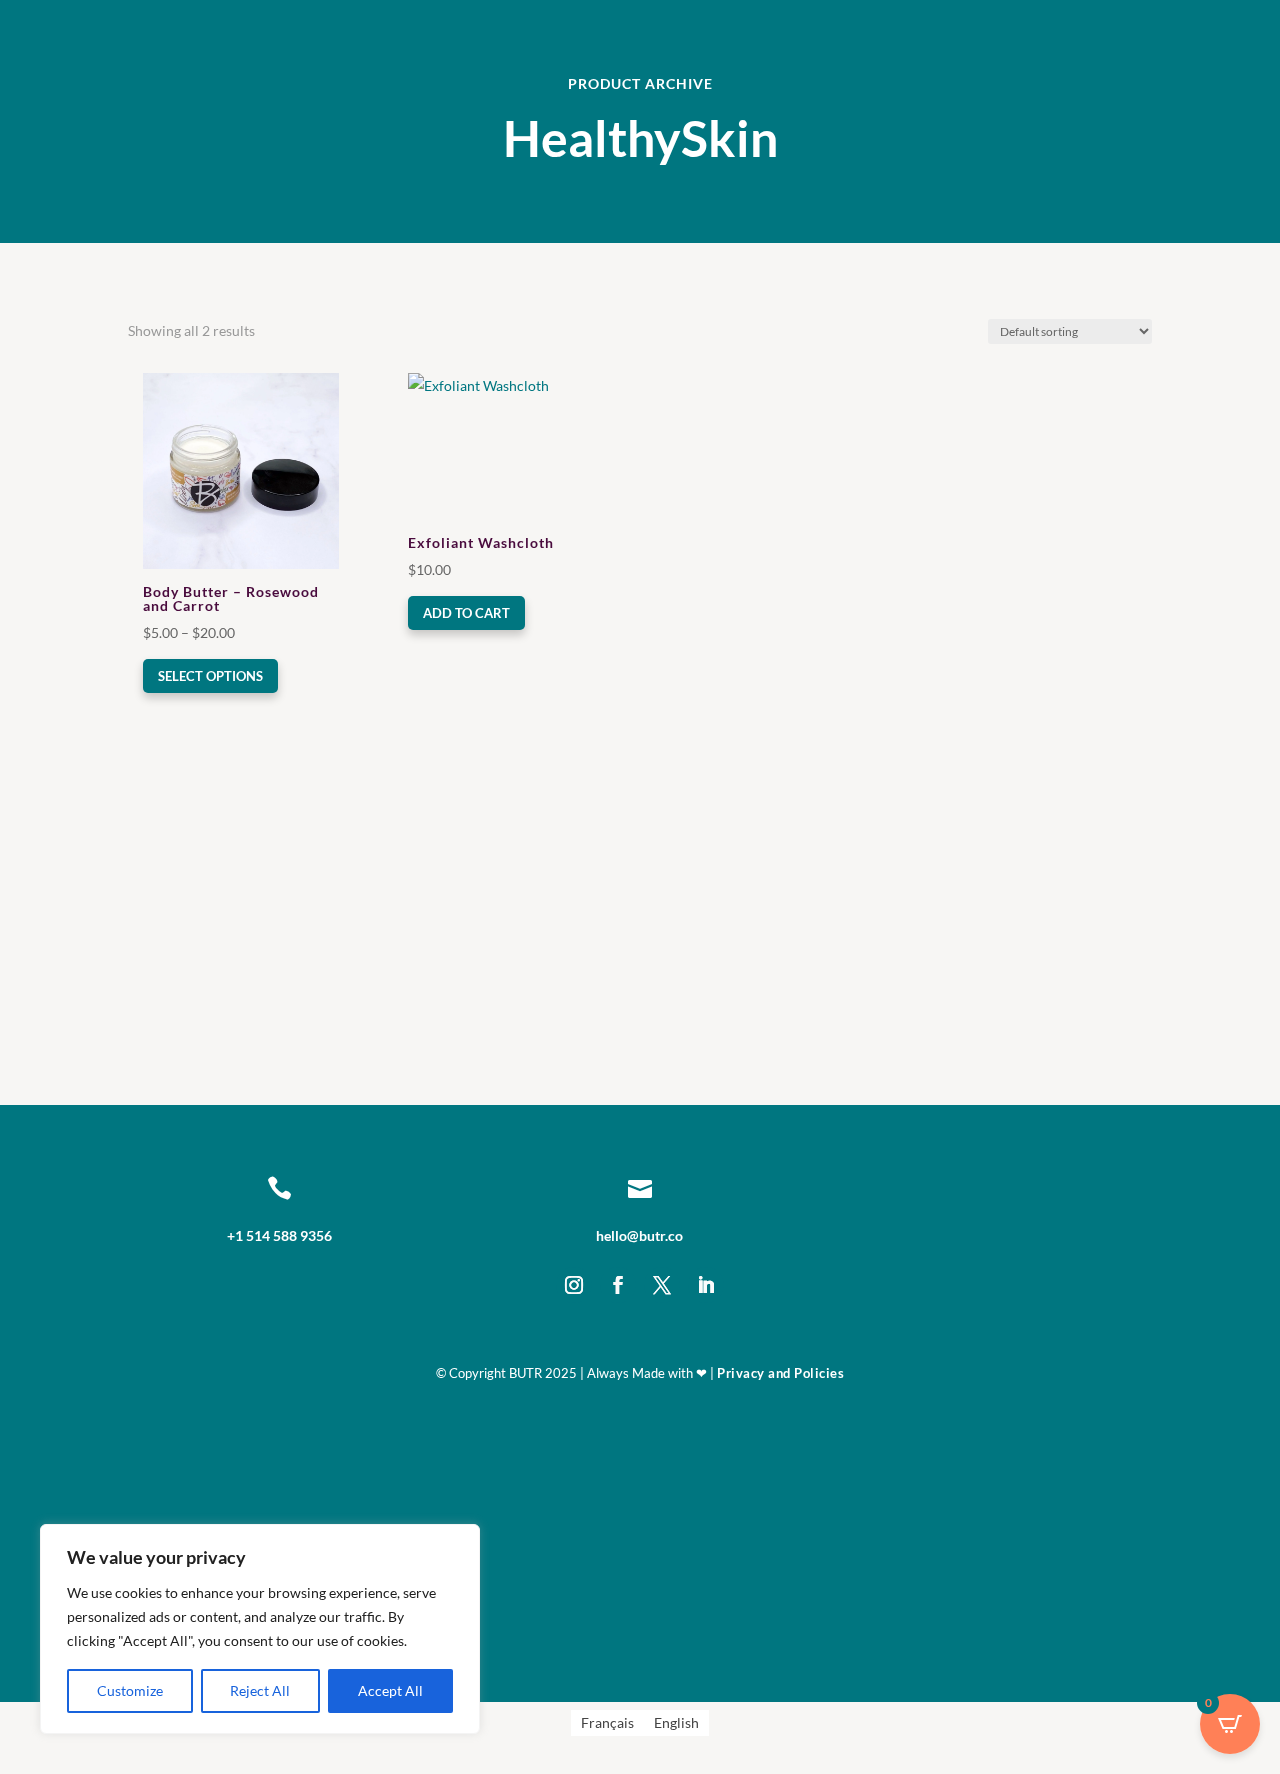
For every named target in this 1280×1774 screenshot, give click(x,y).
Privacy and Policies (780, 1373)
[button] (200, 390)
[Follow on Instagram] (574, 1285)
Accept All (390, 1690)
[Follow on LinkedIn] (706, 1285)
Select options (210, 676)
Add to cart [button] (466, 613)
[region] (260, 1629)
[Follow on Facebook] (618, 1285)
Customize (130, 1690)
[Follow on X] (662, 1285)
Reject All (260, 1690)
